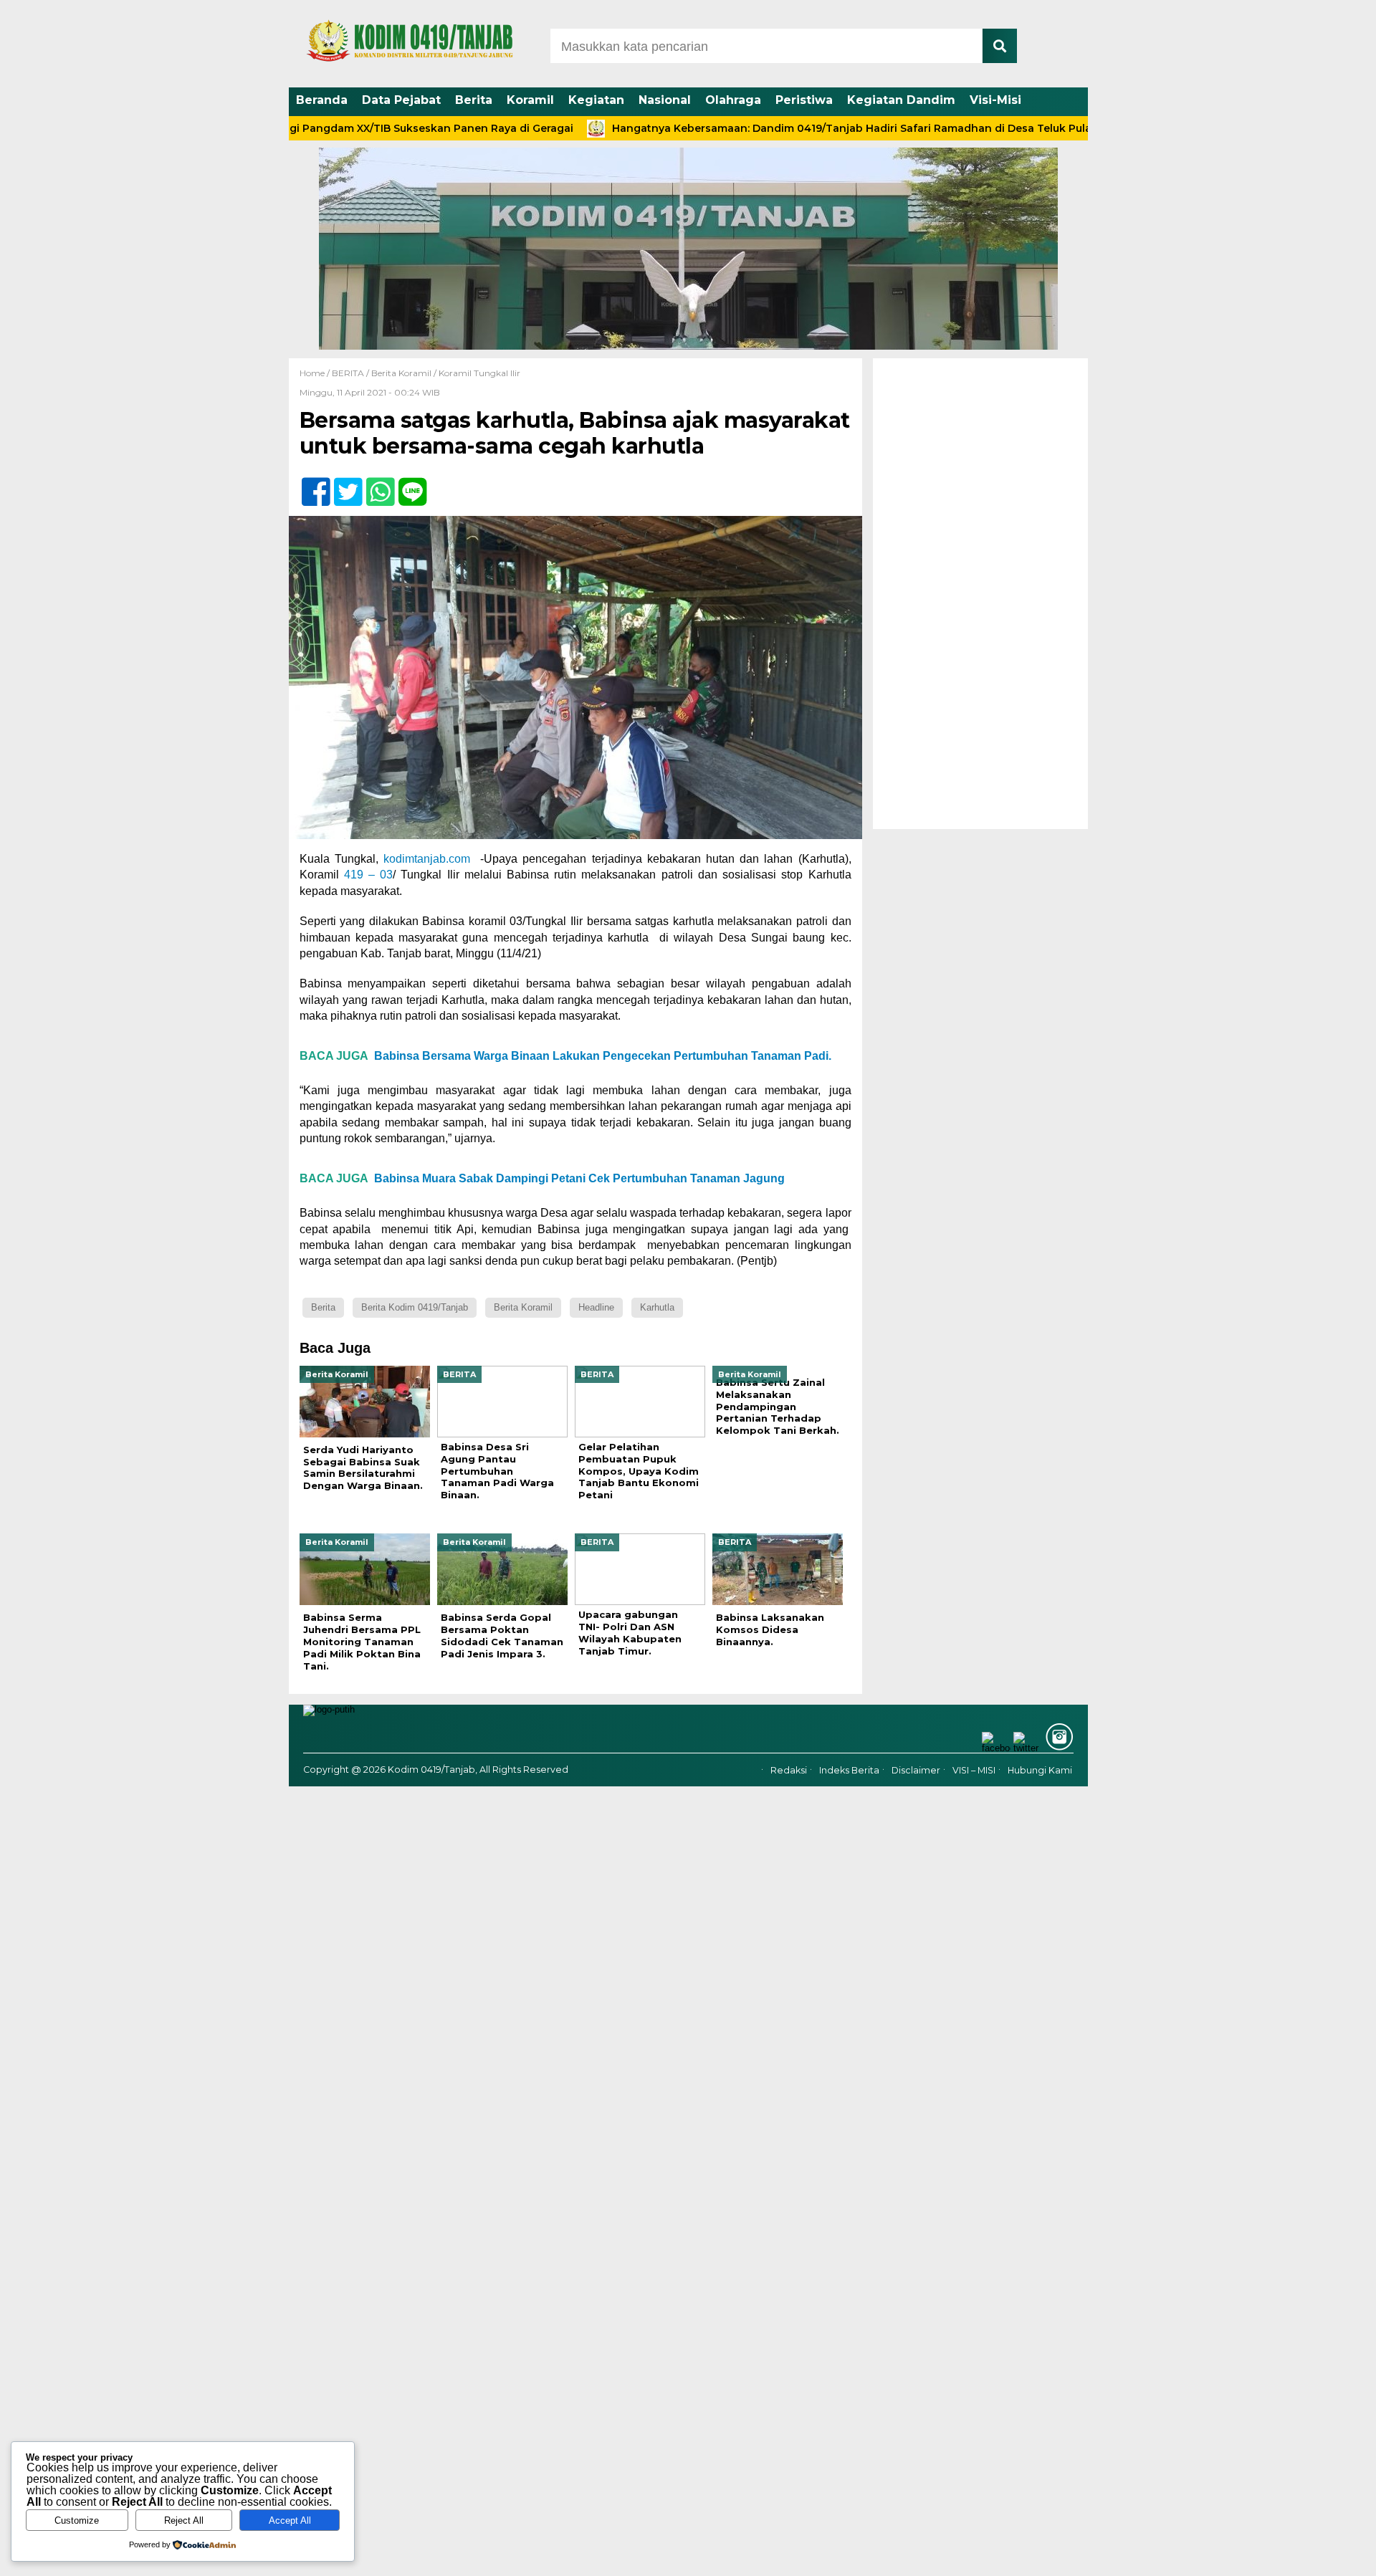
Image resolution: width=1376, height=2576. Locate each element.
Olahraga (733, 100)
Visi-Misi (995, 100)
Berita (474, 100)
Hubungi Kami (1040, 1770)
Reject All (184, 2520)
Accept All (290, 2520)
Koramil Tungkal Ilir (479, 373)
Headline (596, 1307)
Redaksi (789, 1770)
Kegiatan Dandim (901, 100)
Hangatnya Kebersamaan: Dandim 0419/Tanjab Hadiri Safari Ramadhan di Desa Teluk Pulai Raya (786, 128)
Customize (77, 2520)
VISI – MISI (974, 1770)
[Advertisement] (980, 593)
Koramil (530, 100)
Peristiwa (804, 100)
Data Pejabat (401, 100)
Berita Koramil (401, 373)
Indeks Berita (849, 1770)
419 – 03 (368, 875)
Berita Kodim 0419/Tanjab (415, 1307)
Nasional (665, 100)
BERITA (348, 373)
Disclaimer (916, 1770)
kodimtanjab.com (427, 859)
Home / (316, 373)
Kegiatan (596, 100)
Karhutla (657, 1307)
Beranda (322, 100)
